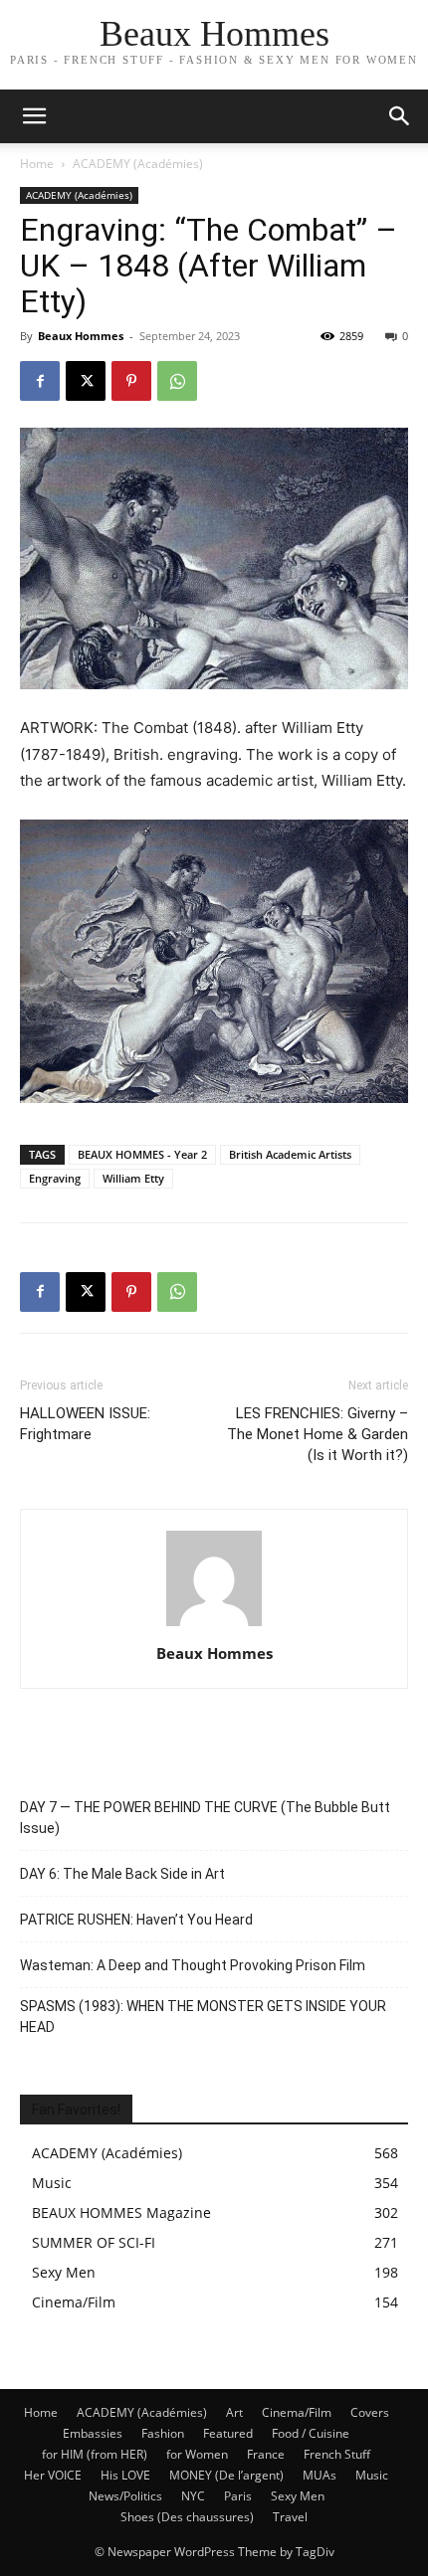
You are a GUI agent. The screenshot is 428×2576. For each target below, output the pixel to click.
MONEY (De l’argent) (226, 2475)
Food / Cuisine (311, 2433)
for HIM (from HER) (95, 2454)
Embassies (93, 2433)
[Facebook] (40, 381)
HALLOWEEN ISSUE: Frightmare (85, 1424)
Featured (228, 2433)
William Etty (133, 1178)
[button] (400, 116)
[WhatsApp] (177, 381)
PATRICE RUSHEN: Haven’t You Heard (136, 1920)
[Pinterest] (131, 381)
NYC (193, 2496)
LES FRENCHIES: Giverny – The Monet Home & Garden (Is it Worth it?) (318, 1434)
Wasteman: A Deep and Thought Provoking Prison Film (193, 1965)
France (266, 2454)
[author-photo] (214, 1626)
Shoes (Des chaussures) (187, 2517)
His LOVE (125, 2475)
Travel (290, 2517)
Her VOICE (53, 2475)
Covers (370, 2412)
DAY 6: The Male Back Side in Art (122, 1874)
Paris (238, 2496)
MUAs (320, 2475)
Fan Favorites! (76, 2110)
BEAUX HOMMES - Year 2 (142, 1154)
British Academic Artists (290, 1154)
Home (37, 164)
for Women (197, 2454)
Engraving (55, 1178)
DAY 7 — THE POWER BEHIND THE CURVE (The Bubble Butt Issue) (205, 1818)
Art (234, 2412)
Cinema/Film (297, 2412)
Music (372, 2475)
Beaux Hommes (81, 336)
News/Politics (125, 2496)
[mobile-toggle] (34, 116)
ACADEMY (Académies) (138, 164)
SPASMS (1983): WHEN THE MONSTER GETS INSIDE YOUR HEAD (203, 2017)
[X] (86, 381)
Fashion (163, 2433)
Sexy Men (298, 2496)
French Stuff (337, 2454)
